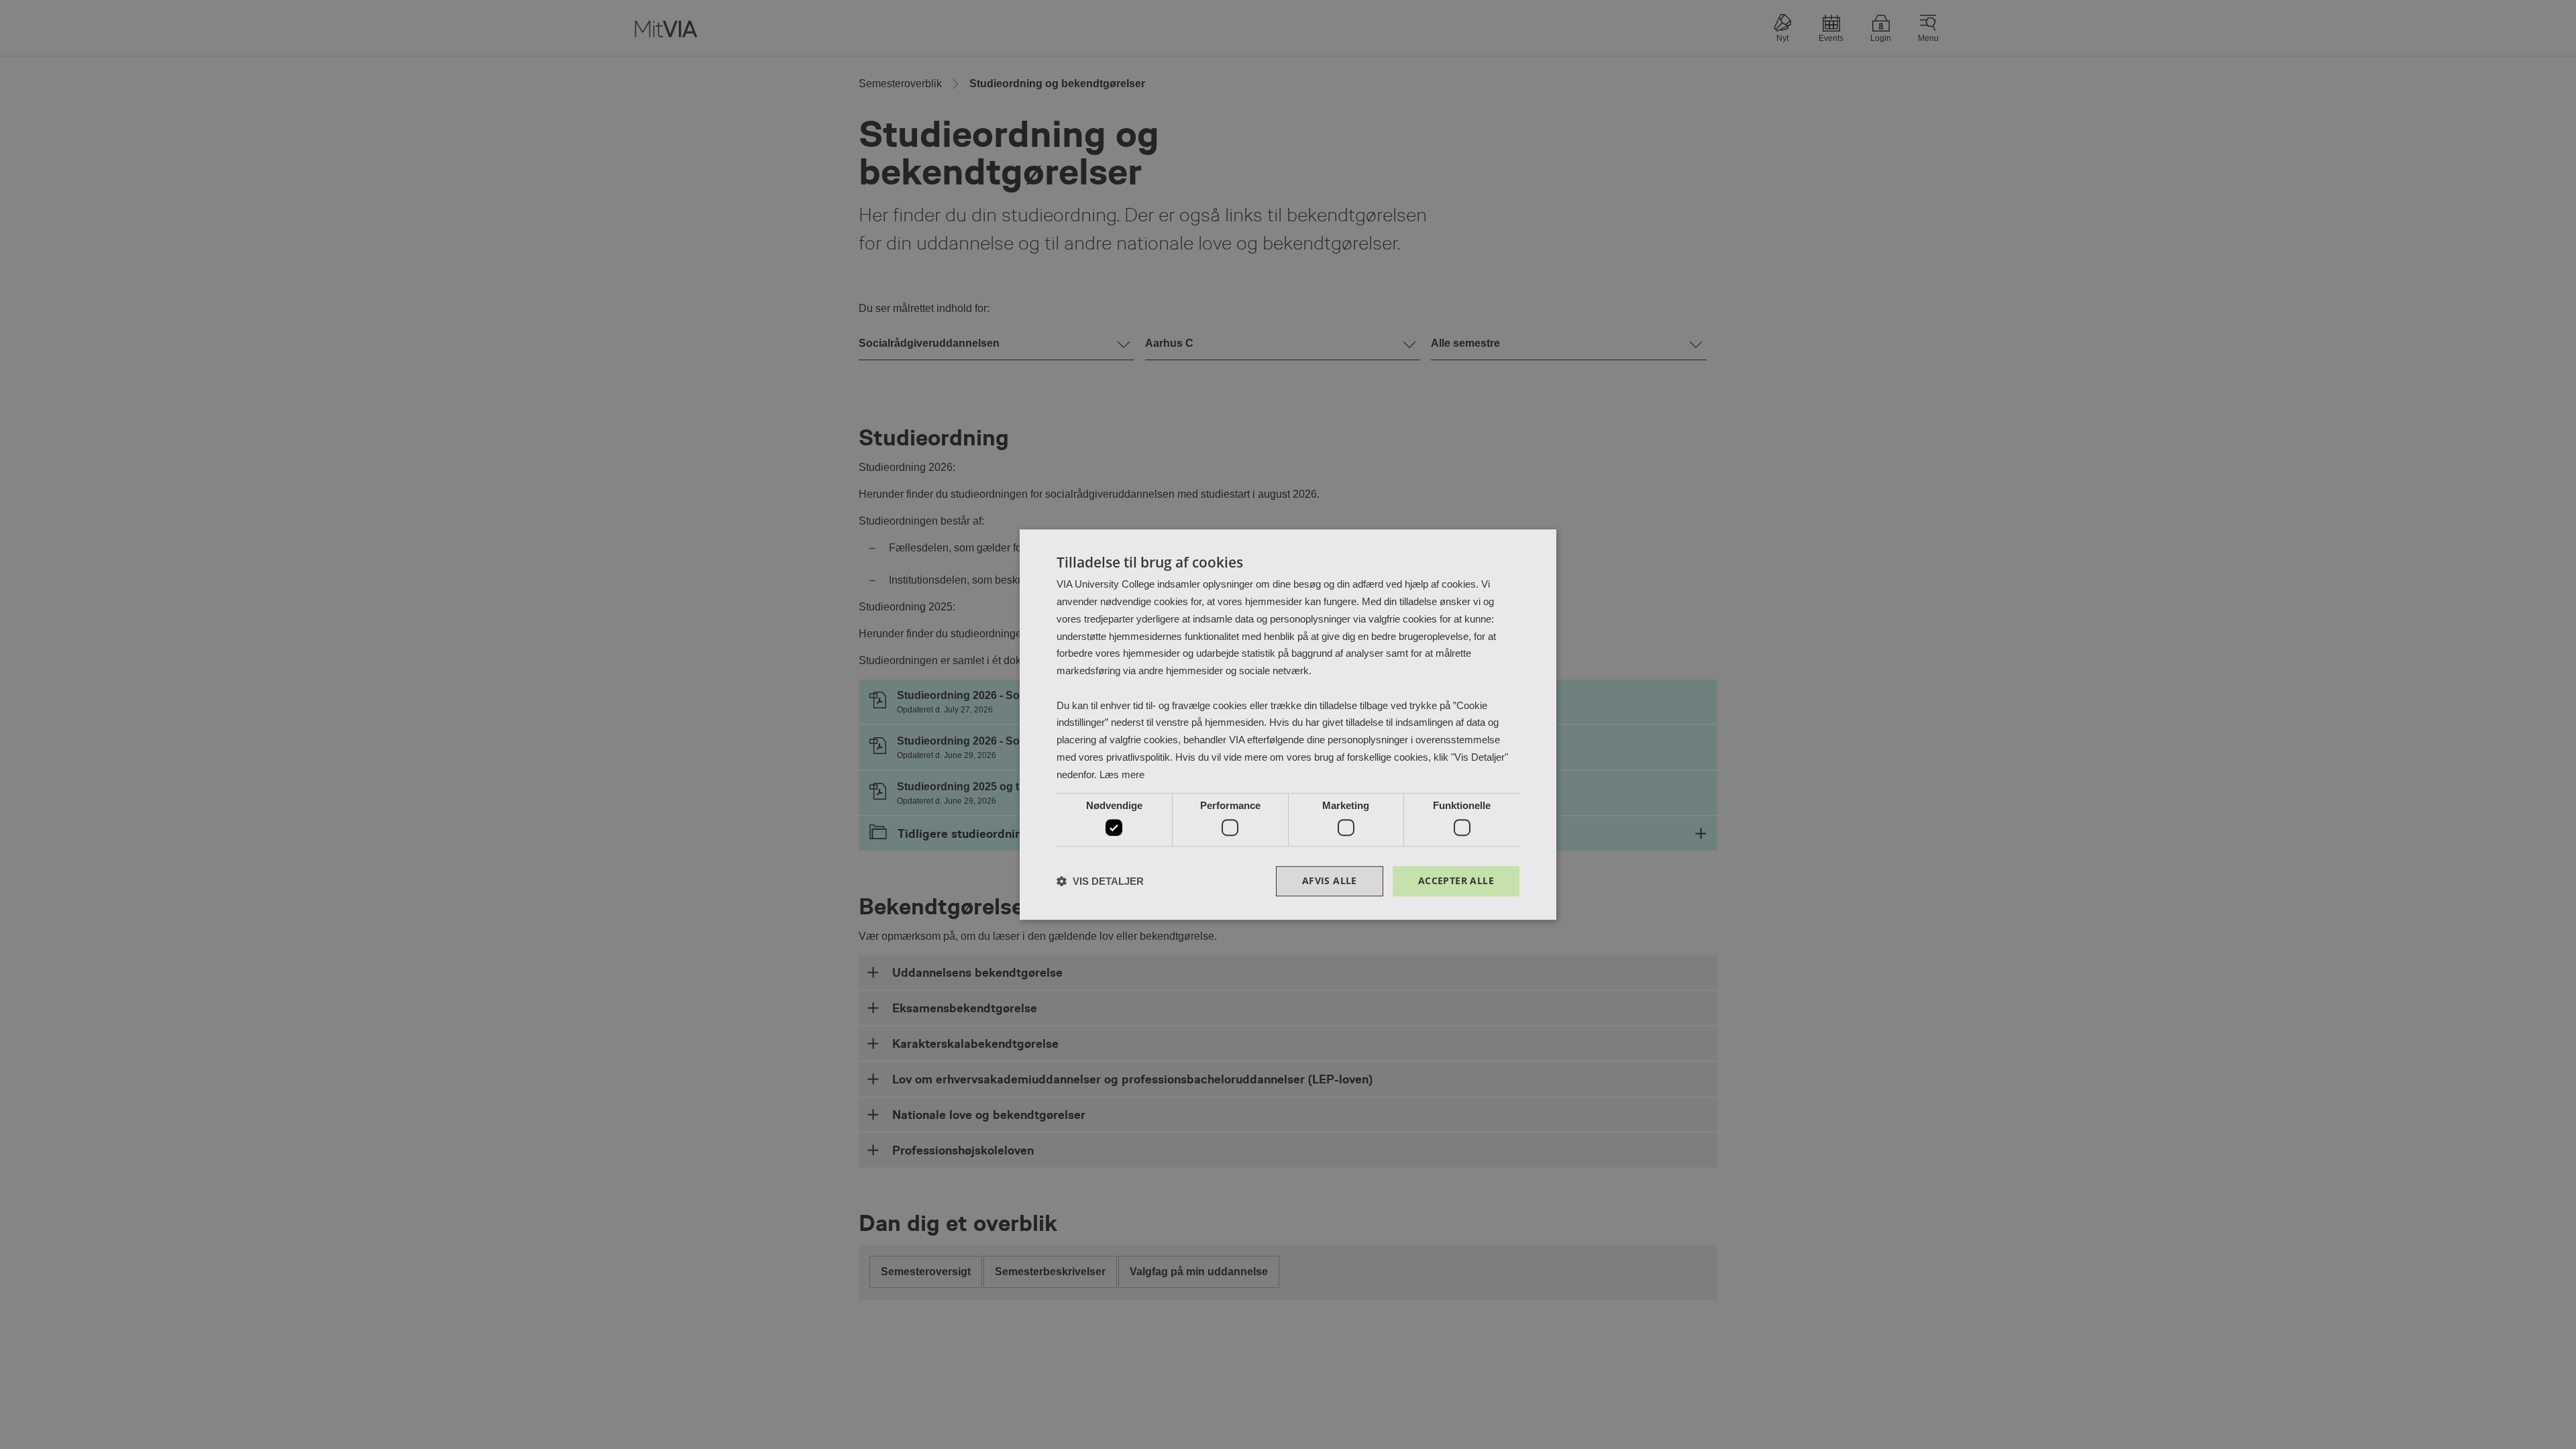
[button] (1100, 881)
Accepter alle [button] (1456, 880)
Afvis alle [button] (1330, 880)
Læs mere (1122, 774)
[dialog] (1288, 724)
